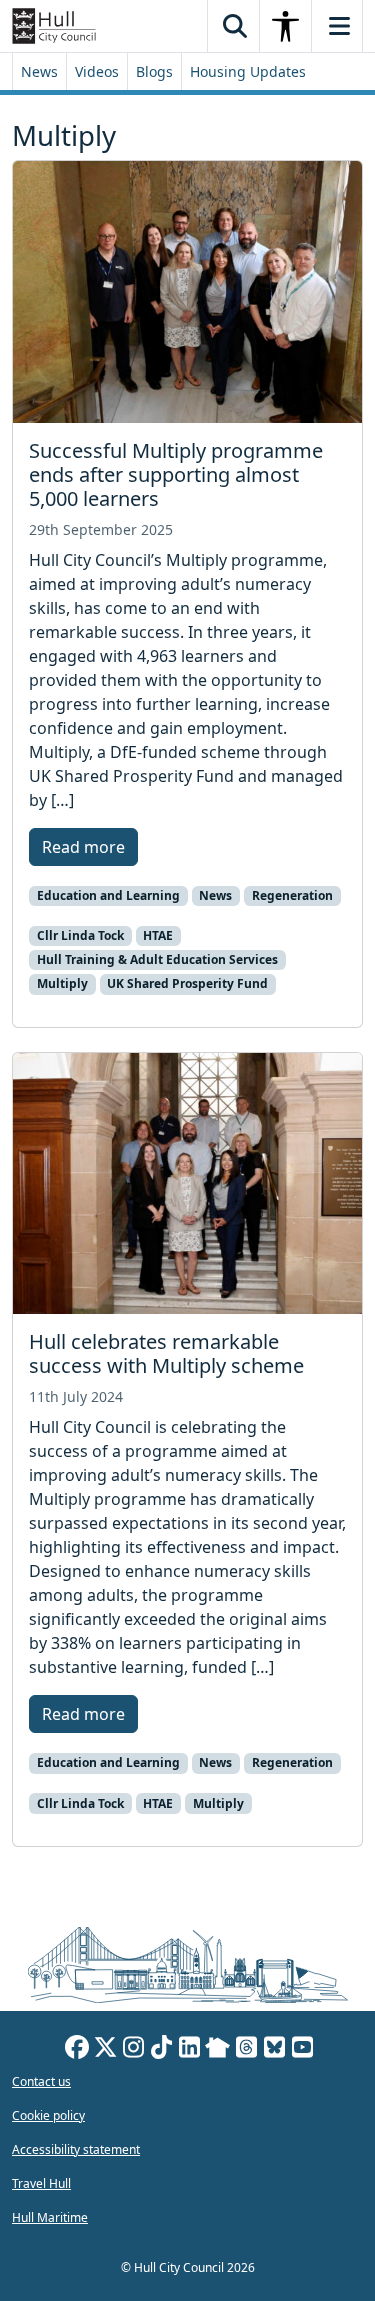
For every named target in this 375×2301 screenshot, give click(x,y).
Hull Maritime (50, 2217)
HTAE (158, 935)
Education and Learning (108, 895)
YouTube (302, 2050)
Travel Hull (41, 2183)
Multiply (62, 983)
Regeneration (292, 895)
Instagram (133, 2050)
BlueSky (274, 2050)
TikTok (161, 2050)
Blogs (154, 71)
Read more (83, 847)
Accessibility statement (76, 2149)
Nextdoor (217, 2050)
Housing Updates (248, 71)
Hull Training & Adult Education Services (157, 959)
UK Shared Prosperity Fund (187, 983)
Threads (246, 2050)
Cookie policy (48, 2115)
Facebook (77, 2050)
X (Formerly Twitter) (105, 2050)
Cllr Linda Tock (80, 935)
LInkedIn (189, 2050)
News (39, 71)
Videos (97, 71)
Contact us (41, 2081)
